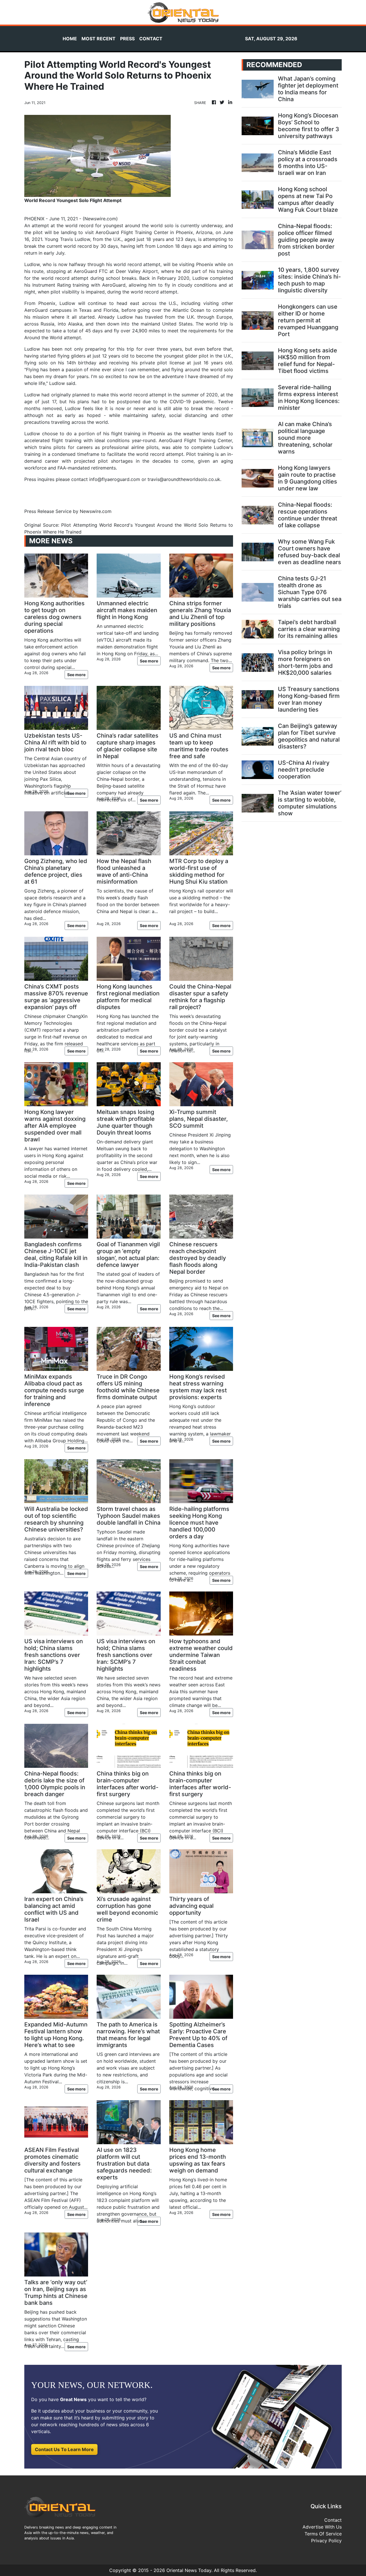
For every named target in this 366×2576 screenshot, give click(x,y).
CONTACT (151, 39)
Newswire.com (100, 219)
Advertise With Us (322, 2527)
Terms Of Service (323, 2534)
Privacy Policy (326, 2541)
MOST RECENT (99, 39)
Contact (333, 2520)
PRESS (127, 39)
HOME (70, 39)
